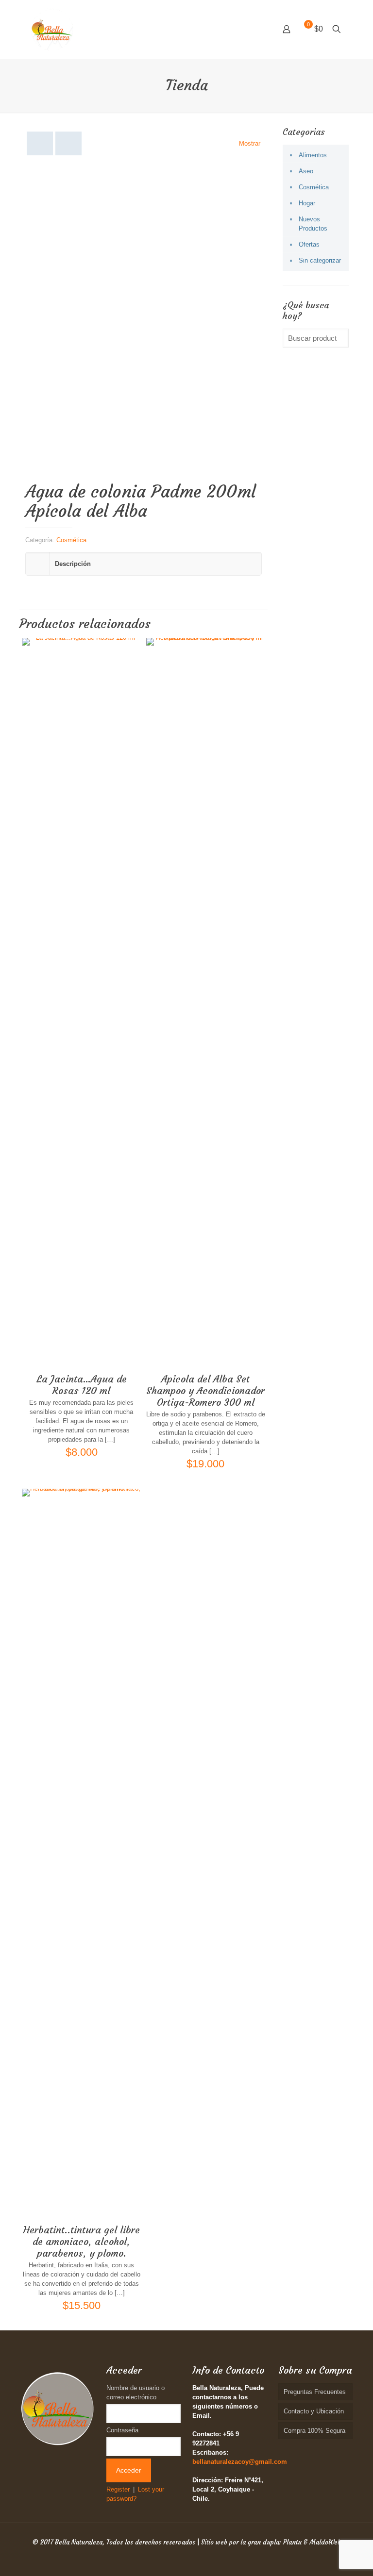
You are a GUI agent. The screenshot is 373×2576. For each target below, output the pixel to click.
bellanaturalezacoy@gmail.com (240, 2462)
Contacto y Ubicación (314, 2411)
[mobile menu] (253, 29)
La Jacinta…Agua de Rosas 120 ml (82, 1385)
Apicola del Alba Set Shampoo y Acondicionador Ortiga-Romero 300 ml (205, 1390)
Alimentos (313, 155)
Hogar (307, 203)
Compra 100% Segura (314, 2431)
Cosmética (71, 540)
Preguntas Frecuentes (315, 2392)
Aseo (306, 171)
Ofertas (309, 244)
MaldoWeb (325, 2542)
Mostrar (250, 143)
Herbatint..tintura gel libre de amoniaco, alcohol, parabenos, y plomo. (82, 2241)
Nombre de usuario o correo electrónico (136, 2393)
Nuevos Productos (313, 224)
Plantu (292, 2542)
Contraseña (122, 2430)
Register (118, 2489)
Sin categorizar (320, 260)
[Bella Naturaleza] (52, 29)
